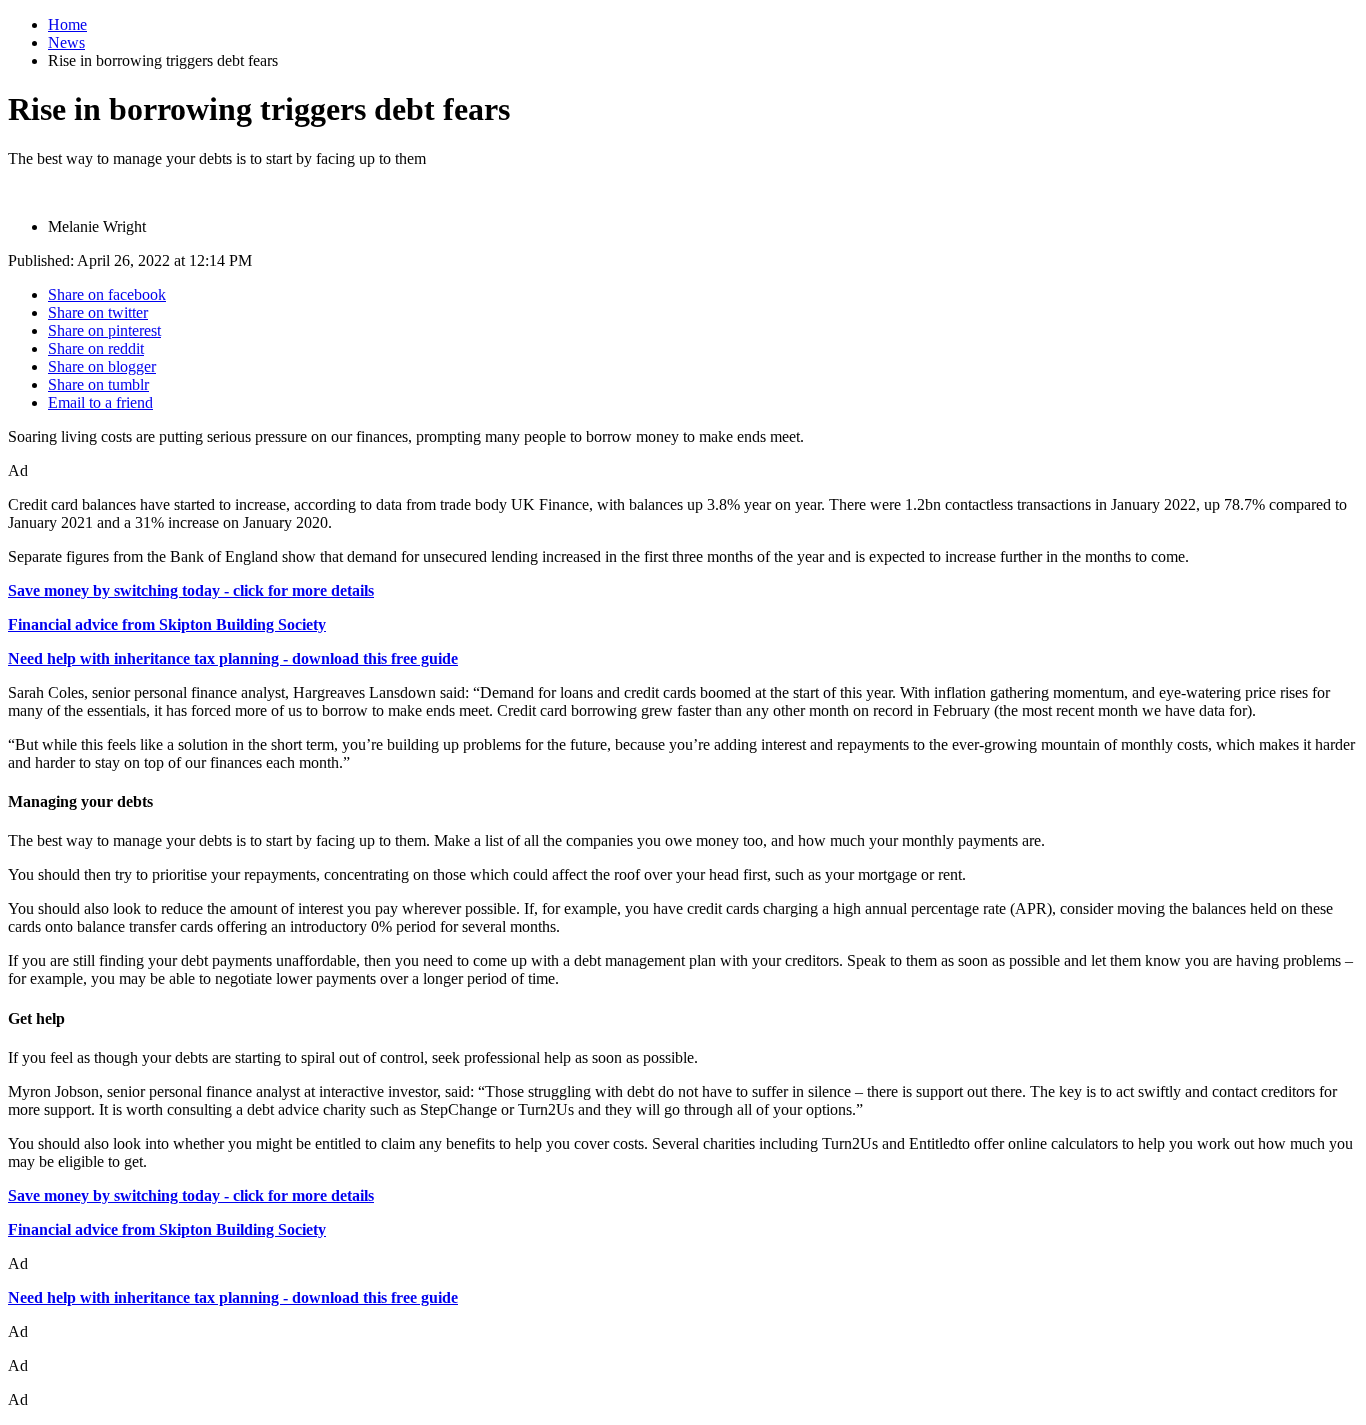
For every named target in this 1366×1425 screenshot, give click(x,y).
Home (67, 24)
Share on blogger (102, 366)
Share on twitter (98, 312)
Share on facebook (107, 294)
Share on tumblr (98, 384)
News (66, 42)
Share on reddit (96, 348)
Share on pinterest (104, 330)
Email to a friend (100, 402)
